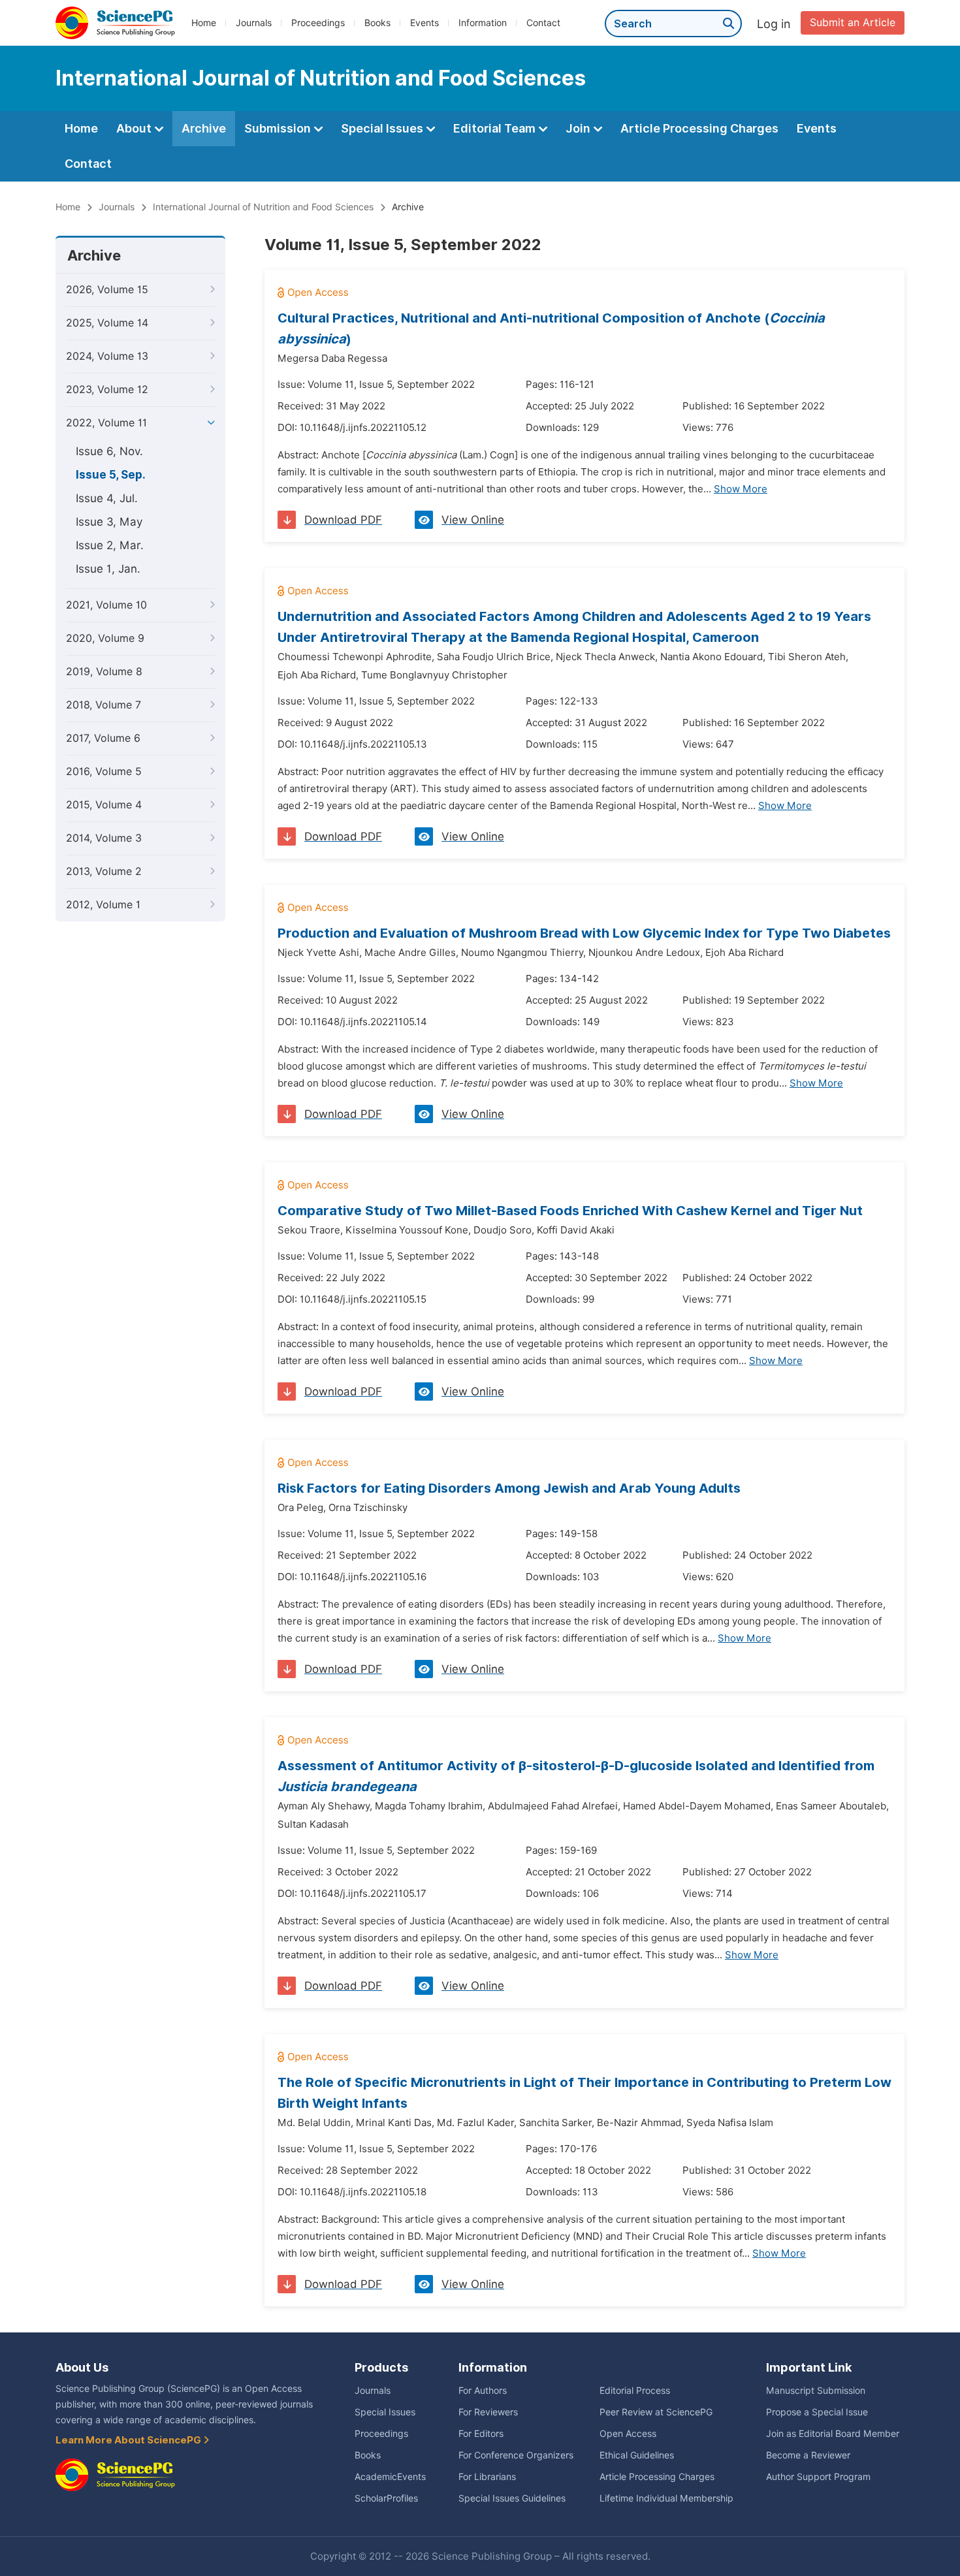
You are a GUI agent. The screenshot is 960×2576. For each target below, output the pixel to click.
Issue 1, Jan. (108, 569)
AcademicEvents (390, 2477)
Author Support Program (818, 2477)
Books (377, 23)
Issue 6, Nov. (109, 451)
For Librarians (487, 2477)
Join (579, 128)
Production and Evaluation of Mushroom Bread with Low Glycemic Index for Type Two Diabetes (584, 933)
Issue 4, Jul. (107, 498)
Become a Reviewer (808, 2455)
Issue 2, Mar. (110, 545)
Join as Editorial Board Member (833, 2434)
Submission (279, 128)
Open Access (628, 2434)
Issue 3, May (109, 522)
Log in (774, 24)
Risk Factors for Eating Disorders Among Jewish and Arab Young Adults (509, 1488)
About (135, 128)
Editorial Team (496, 128)
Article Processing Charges (699, 128)
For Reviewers (488, 2412)
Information (483, 23)
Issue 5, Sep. (111, 475)
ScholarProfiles (386, 2498)
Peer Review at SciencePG (656, 2412)
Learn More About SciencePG (129, 2440)
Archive (204, 128)
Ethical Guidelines (637, 2455)
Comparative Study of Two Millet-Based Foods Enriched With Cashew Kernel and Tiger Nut (570, 1211)
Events (424, 23)
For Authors (483, 2391)
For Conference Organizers (516, 2455)
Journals (254, 23)
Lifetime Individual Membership (666, 2498)
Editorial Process (635, 2391)
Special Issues (383, 128)
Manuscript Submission (816, 2391)
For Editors (481, 2434)
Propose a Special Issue (817, 2412)
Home (204, 23)
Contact (543, 23)
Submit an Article (853, 23)
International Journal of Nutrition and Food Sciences (263, 207)
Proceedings (318, 23)
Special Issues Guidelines (512, 2498)
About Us (82, 2367)
